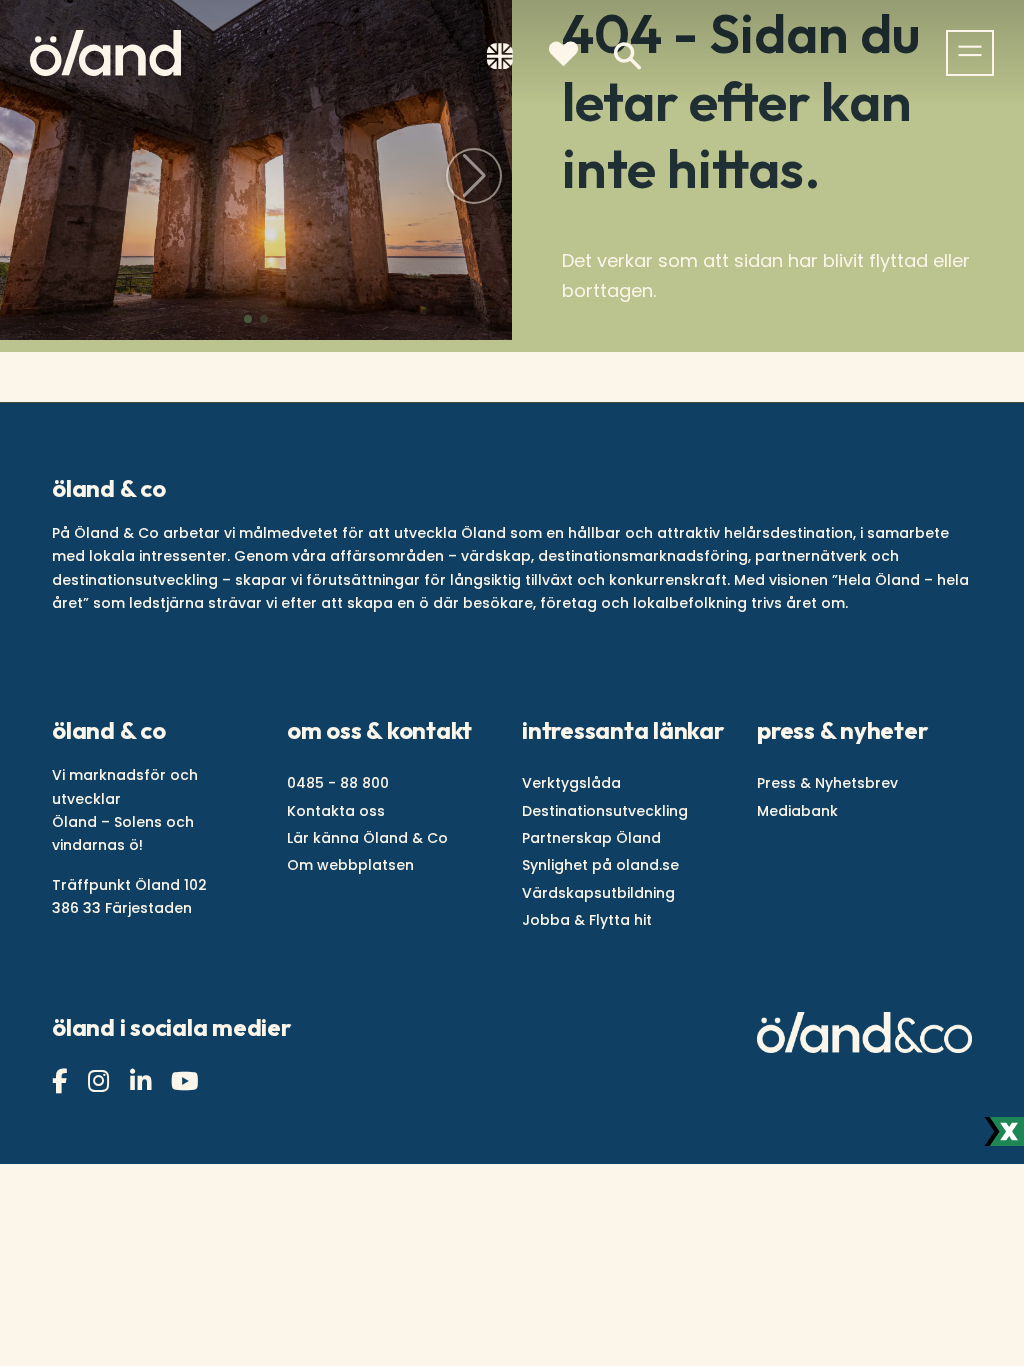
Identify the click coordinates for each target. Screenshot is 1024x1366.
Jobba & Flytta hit (587, 920)
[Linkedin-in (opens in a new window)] (143, 1081)
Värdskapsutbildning (598, 893)
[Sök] (627, 56)
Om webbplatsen (350, 865)
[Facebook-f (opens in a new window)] (62, 1081)
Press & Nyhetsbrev (827, 783)
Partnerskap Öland (591, 838)
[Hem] (105, 53)
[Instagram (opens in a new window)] (101, 1081)
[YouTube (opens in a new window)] (187, 1081)
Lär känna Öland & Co (367, 838)
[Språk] (500, 60)
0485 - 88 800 (338, 783)
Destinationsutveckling (605, 811)
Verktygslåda (571, 783)
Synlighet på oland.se (600, 865)
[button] (248, 319)
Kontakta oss (336, 811)
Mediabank (797, 811)
